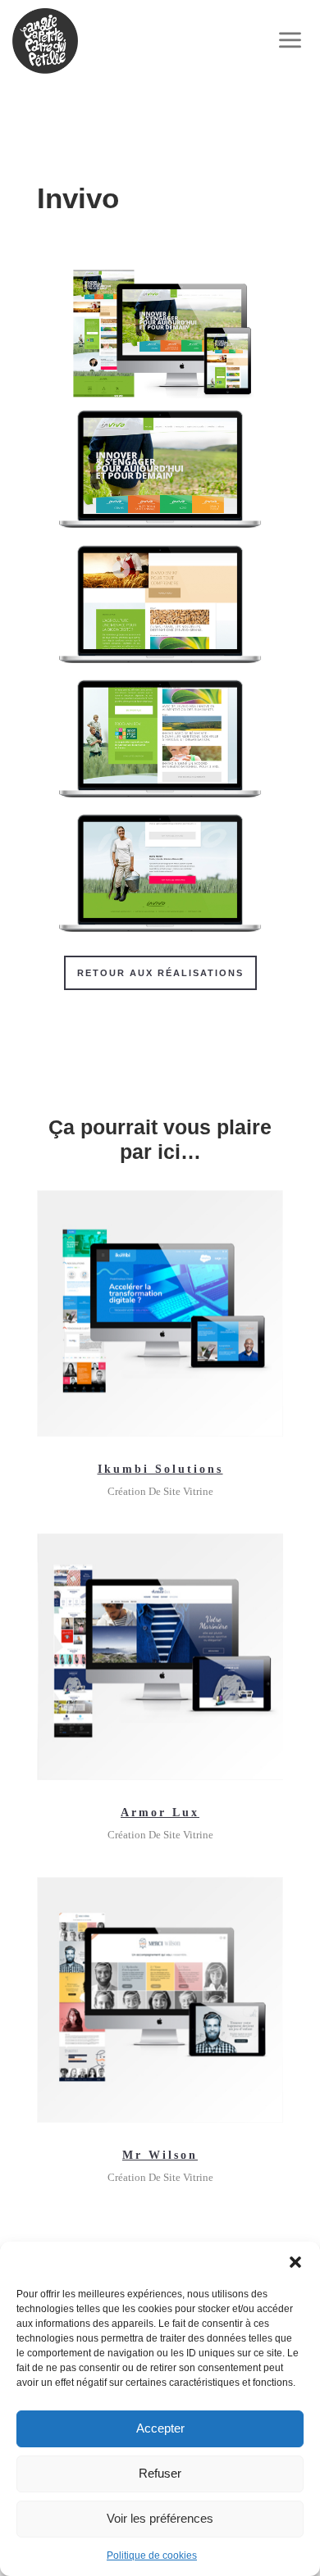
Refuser (160, 2473)
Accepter (160, 2428)
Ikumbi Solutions (160, 1469)
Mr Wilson (160, 2155)
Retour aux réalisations (160, 973)
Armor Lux (160, 1813)
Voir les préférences (160, 2518)
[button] (295, 2262)
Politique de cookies (152, 2556)
